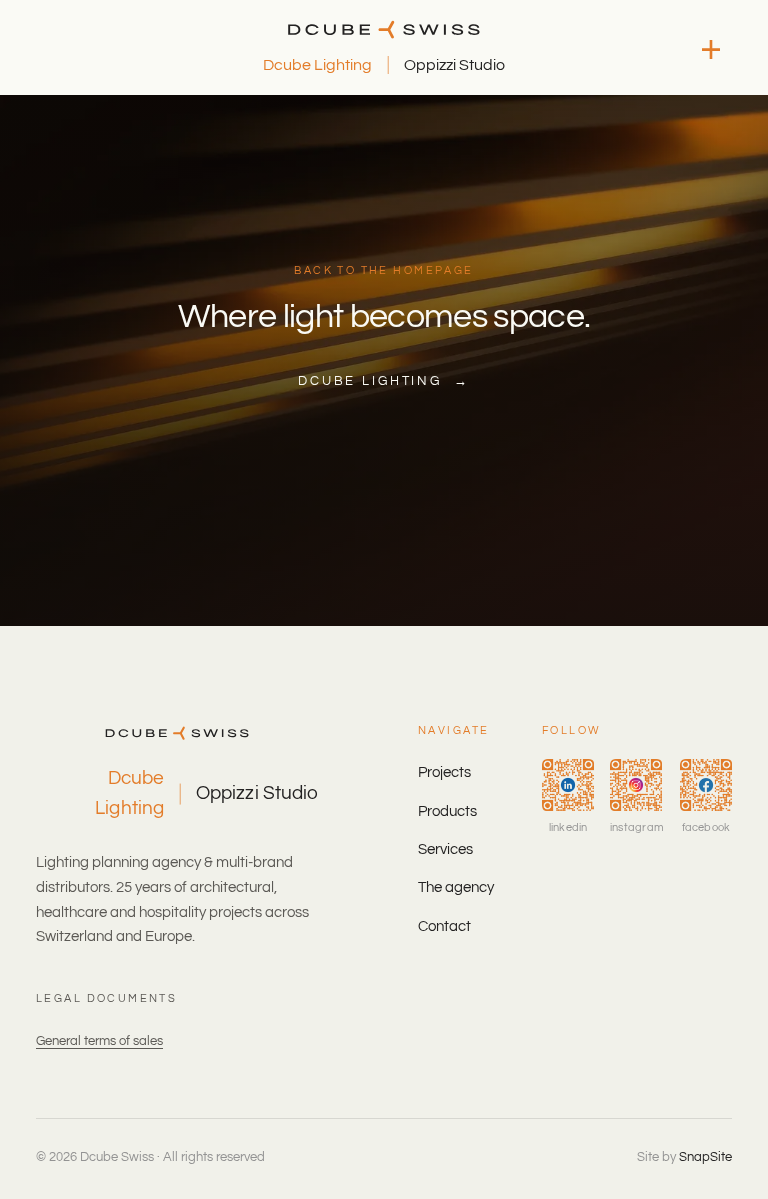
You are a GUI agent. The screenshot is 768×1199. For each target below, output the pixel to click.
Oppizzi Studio (454, 65)
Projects (444, 772)
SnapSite (705, 1157)
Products (447, 811)
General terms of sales (99, 1041)
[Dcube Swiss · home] (384, 29)
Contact (444, 926)
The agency (456, 887)
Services (445, 849)
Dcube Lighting (317, 65)
